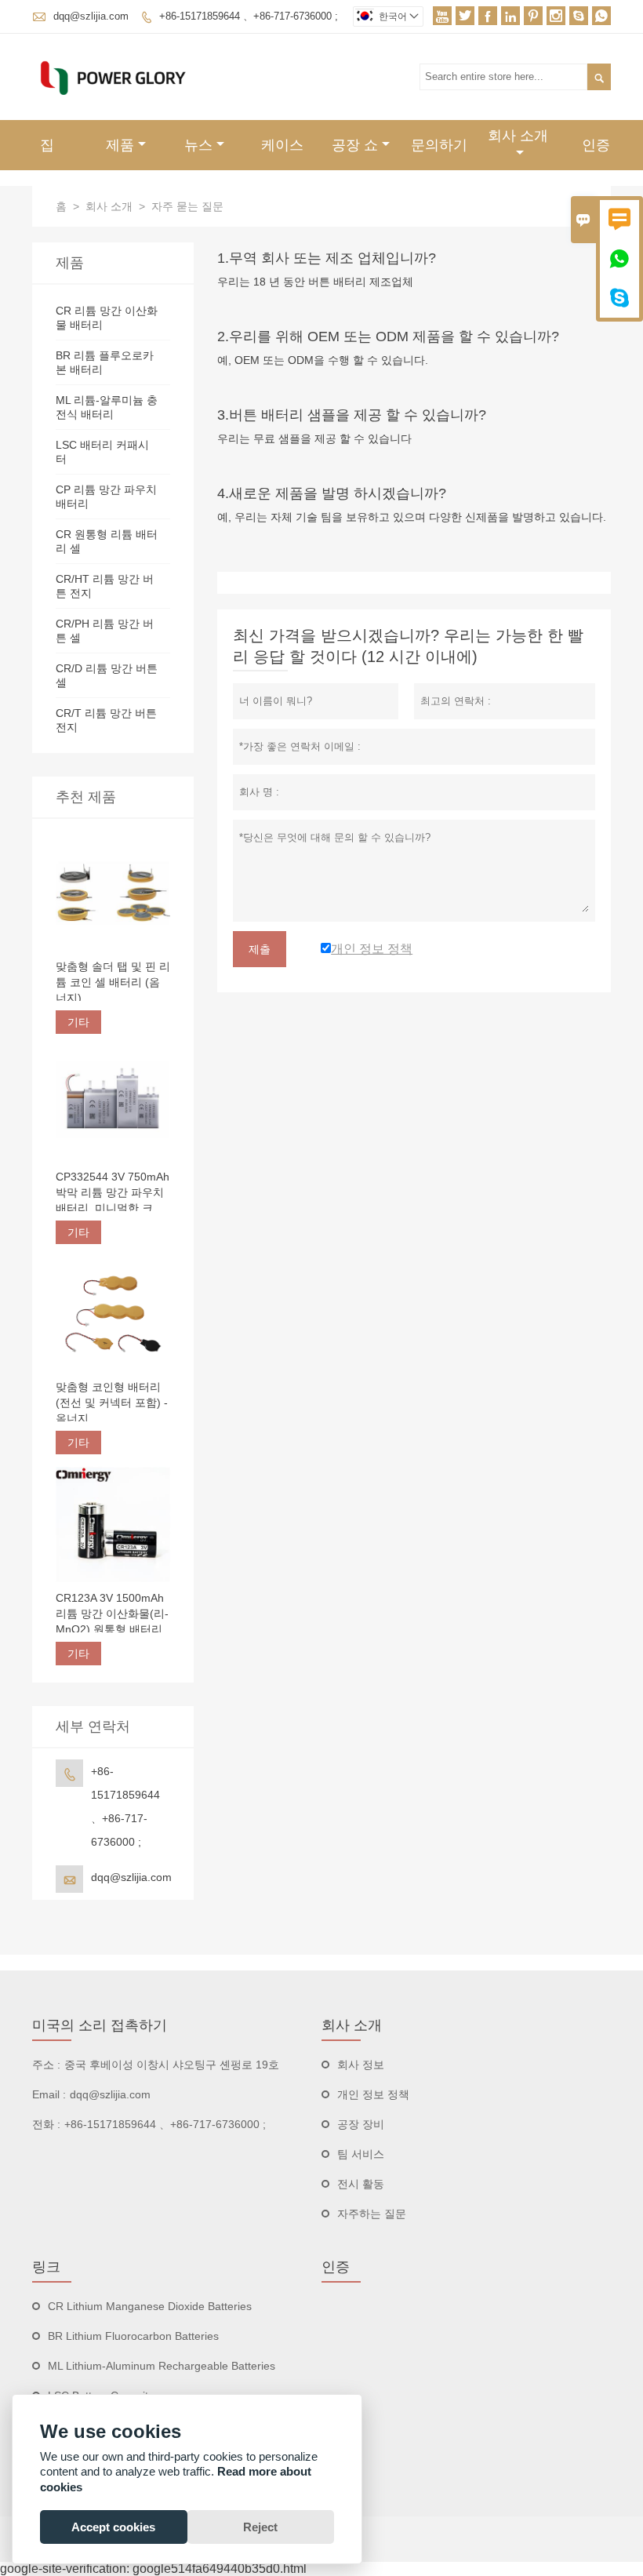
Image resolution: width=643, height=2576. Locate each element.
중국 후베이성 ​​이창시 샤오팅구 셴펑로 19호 (172, 2065)
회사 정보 (361, 2065)
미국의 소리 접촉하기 (100, 2025)
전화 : (46, 2124)
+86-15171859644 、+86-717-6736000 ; (249, 16)
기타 (78, 1022)
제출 (260, 949)
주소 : (46, 2065)
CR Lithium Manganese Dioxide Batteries (150, 2306)
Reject (260, 2527)
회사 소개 (518, 136)
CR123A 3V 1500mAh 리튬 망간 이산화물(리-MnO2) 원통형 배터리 (112, 1614)
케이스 (282, 145)
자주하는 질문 (372, 2214)
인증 (596, 145)
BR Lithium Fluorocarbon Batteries (133, 2336)
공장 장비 (361, 2124)
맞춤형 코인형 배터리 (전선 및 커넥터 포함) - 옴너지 (112, 1403)
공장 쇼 (355, 145)
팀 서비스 (361, 2154)
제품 (120, 145)
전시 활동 (361, 2184)
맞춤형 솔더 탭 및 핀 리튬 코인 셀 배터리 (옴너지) (113, 982)
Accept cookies (113, 2527)
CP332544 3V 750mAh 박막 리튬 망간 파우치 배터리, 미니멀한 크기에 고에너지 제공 (113, 1193)
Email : (49, 2094)
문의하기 (439, 145)
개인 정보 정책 (373, 2094)
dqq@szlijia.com (91, 16)
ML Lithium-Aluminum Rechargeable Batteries (162, 2366)
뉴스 (198, 145)
